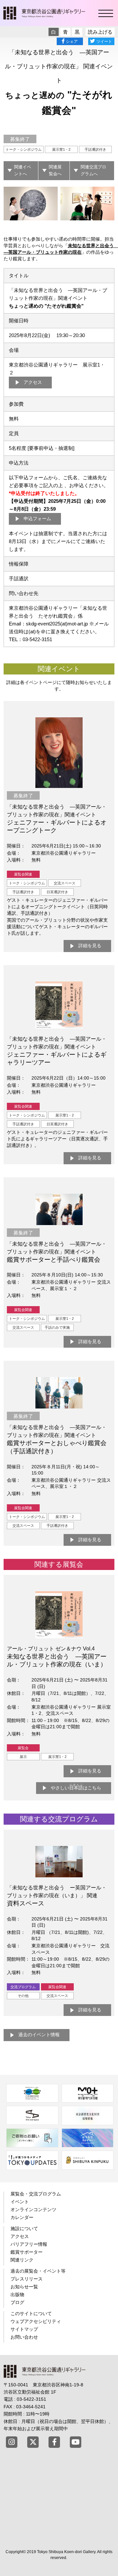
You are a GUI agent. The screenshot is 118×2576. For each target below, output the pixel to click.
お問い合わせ (24, 2337)
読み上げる (100, 32)
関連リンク (22, 2260)
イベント (20, 2202)
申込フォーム (37, 519)
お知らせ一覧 (24, 2287)
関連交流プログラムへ (93, 170)
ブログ (17, 2302)
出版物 (17, 2295)
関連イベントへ (23, 170)
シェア (72, 42)
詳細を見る (90, 946)
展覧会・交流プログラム (36, 2194)
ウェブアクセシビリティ (36, 2321)
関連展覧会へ (55, 170)
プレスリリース (27, 2279)
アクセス (33, 382)
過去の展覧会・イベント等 (38, 2271)
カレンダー (22, 2217)
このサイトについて (31, 2313)
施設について (24, 2228)
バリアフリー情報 (29, 2244)
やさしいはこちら (76, 1787)
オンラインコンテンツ (33, 2209)
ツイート (104, 42)
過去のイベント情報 (39, 2035)
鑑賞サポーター (27, 2252)
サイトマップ (24, 2329)
